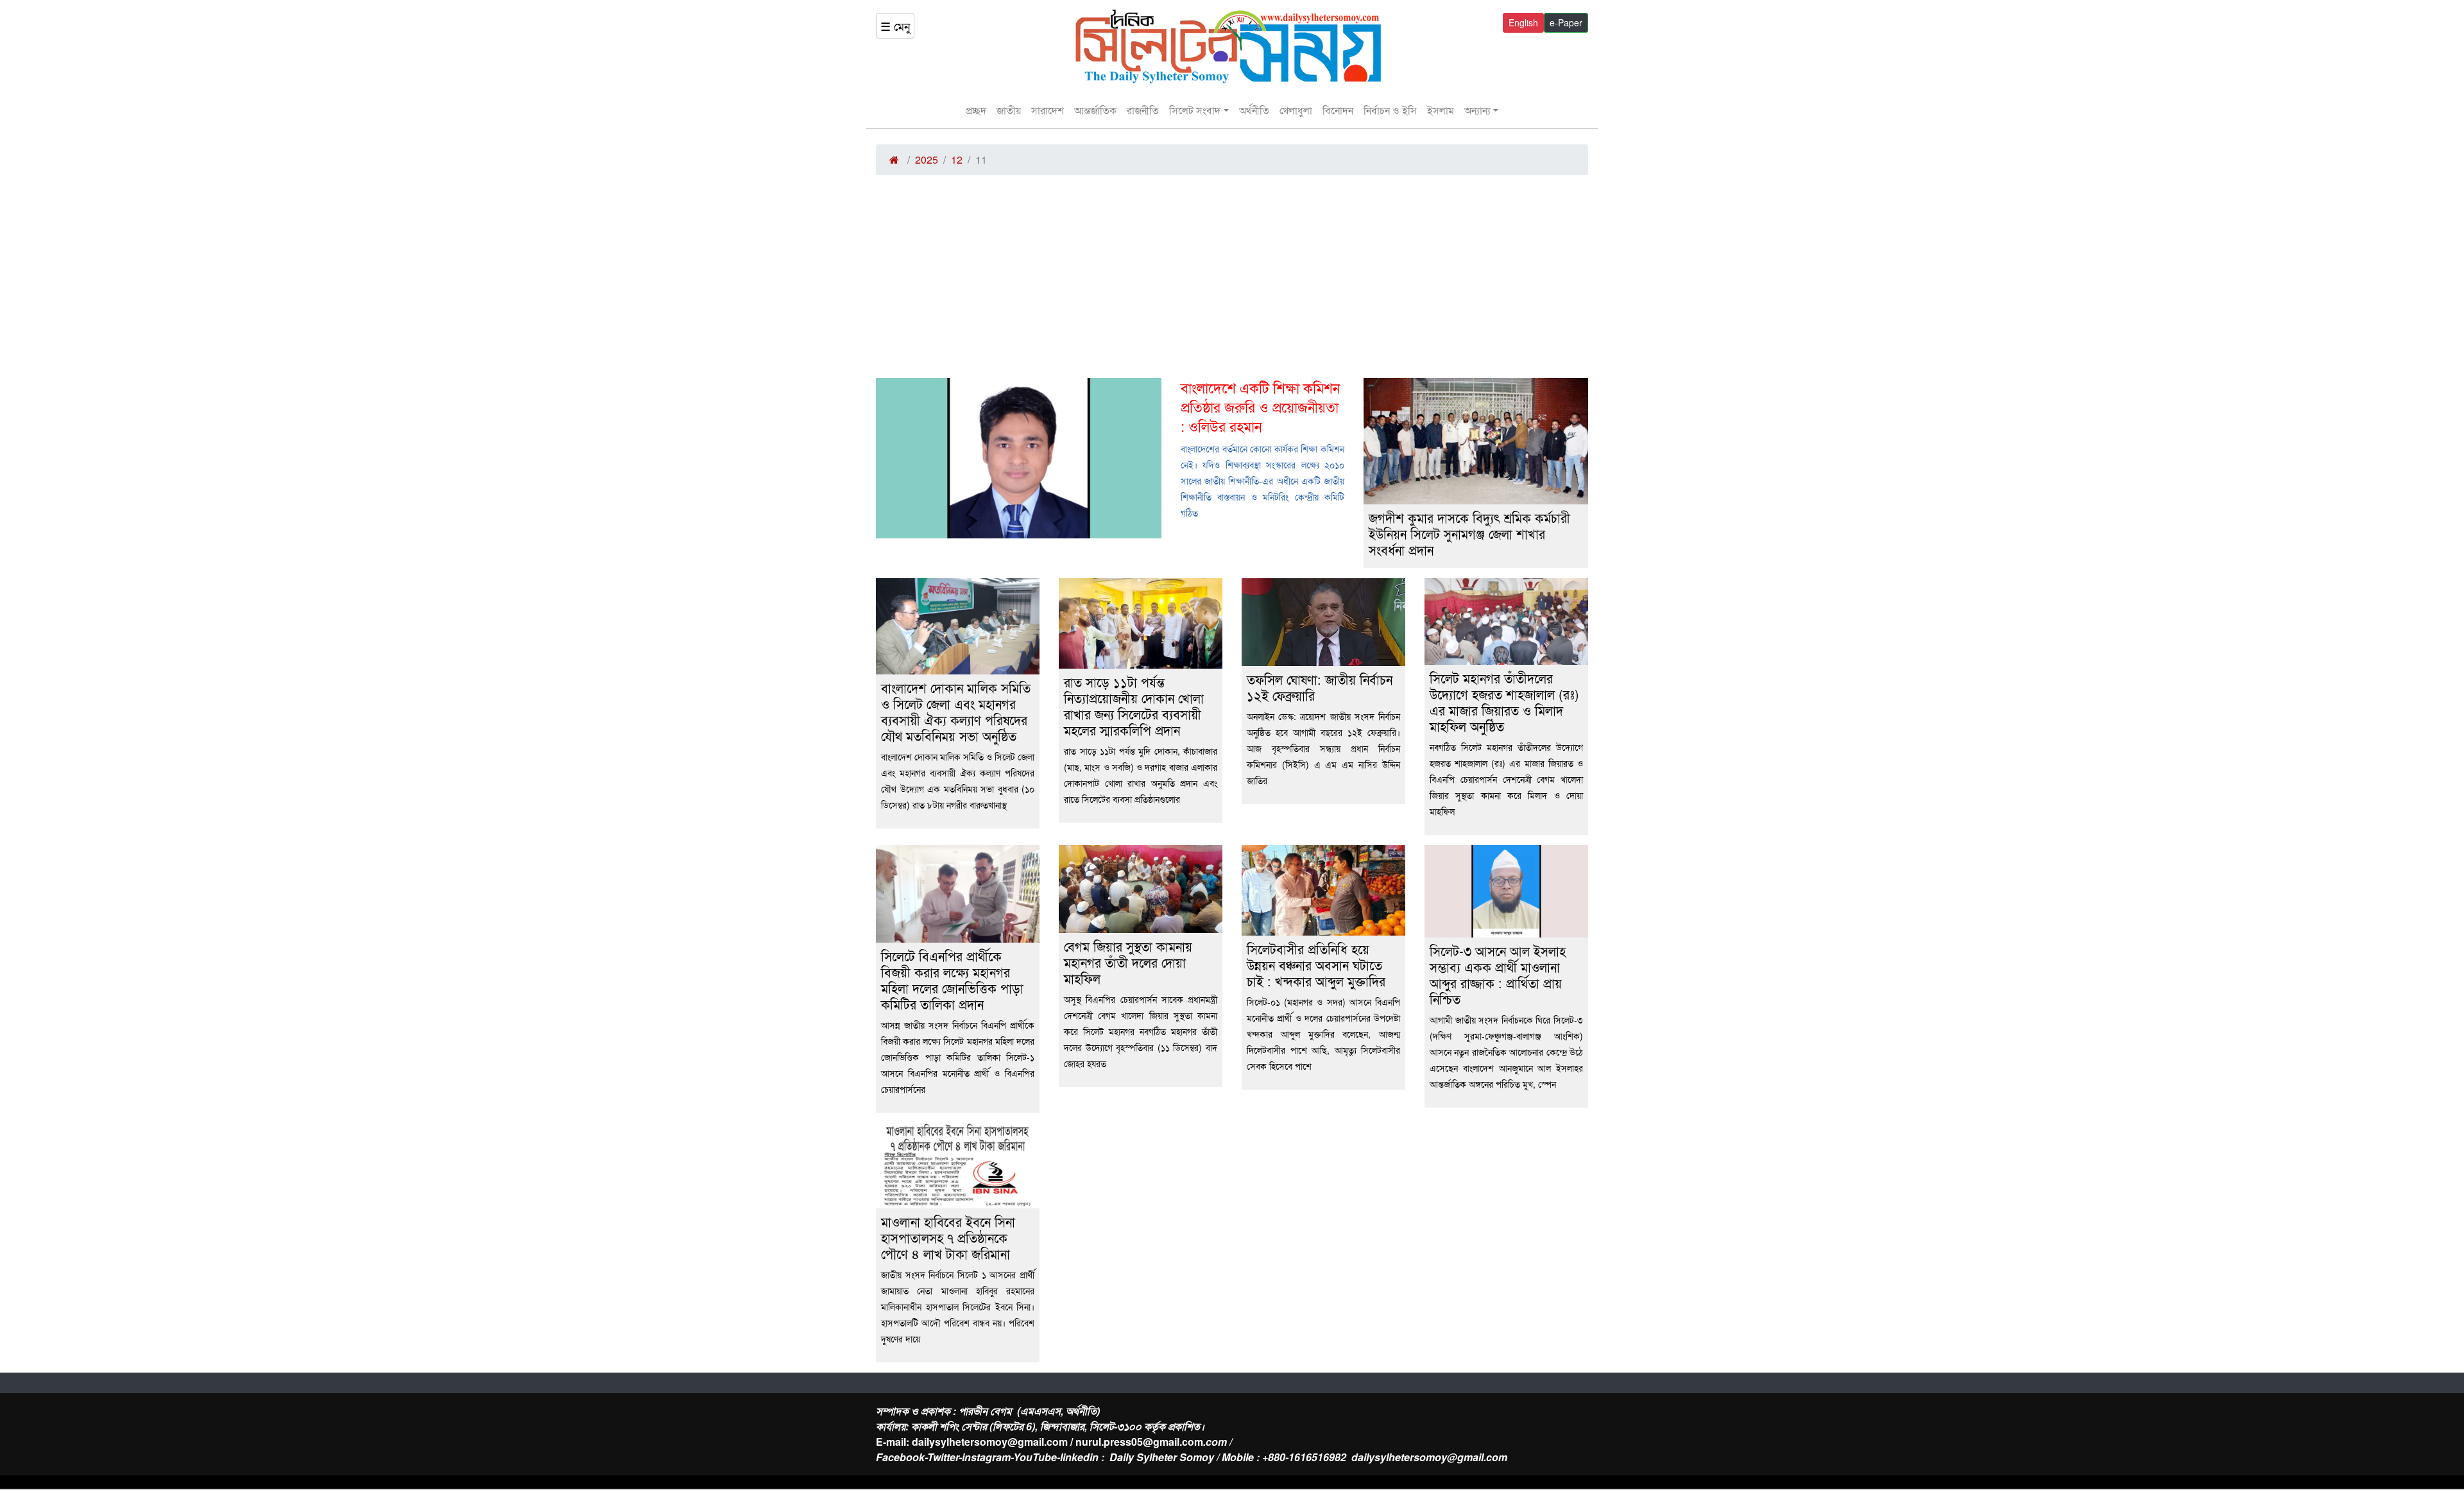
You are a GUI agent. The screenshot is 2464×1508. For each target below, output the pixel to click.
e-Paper (1566, 22)
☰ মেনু (895, 26)
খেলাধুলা (1296, 110)
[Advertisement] (1232, 282)
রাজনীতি (1143, 110)
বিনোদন (1338, 110)
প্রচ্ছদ (976, 110)
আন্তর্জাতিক (1095, 110)
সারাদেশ (1048, 110)
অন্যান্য (1477, 110)
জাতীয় (1009, 110)
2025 (927, 159)
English (1523, 22)
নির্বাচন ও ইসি (1390, 110)
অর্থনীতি (1254, 110)
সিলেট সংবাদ (1195, 110)
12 (957, 159)
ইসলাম (1441, 110)
